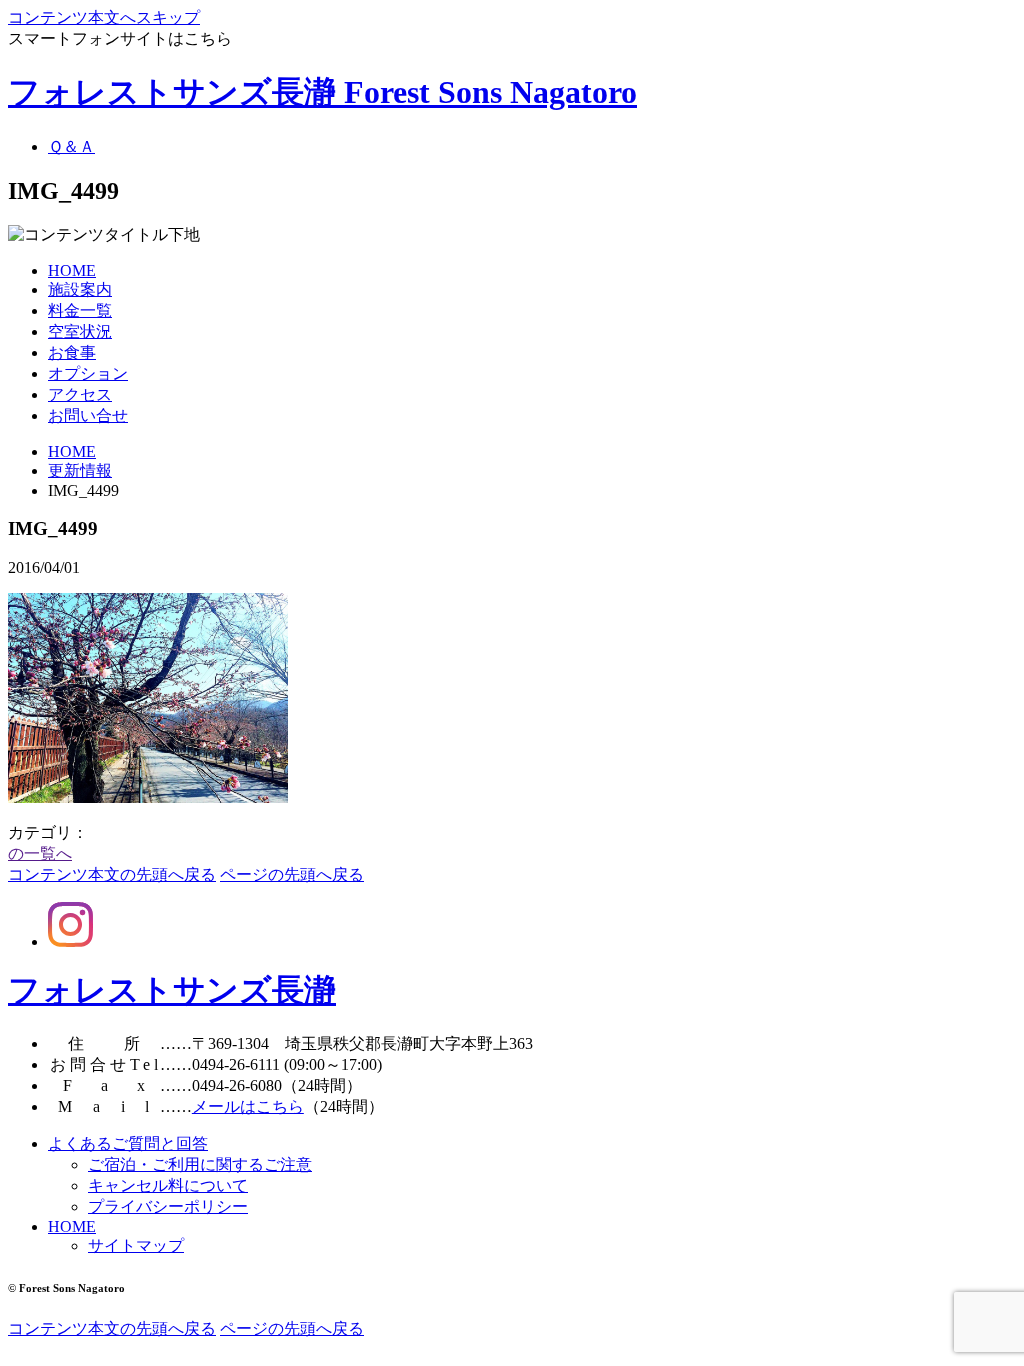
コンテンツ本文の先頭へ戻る (112, 874)
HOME (72, 451)
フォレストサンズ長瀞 (172, 990)
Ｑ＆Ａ (71, 146)
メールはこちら (248, 1106)
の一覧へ (40, 853)
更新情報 (80, 470)
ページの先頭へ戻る (292, 874)
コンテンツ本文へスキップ (104, 17)
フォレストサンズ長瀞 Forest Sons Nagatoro (322, 92)
